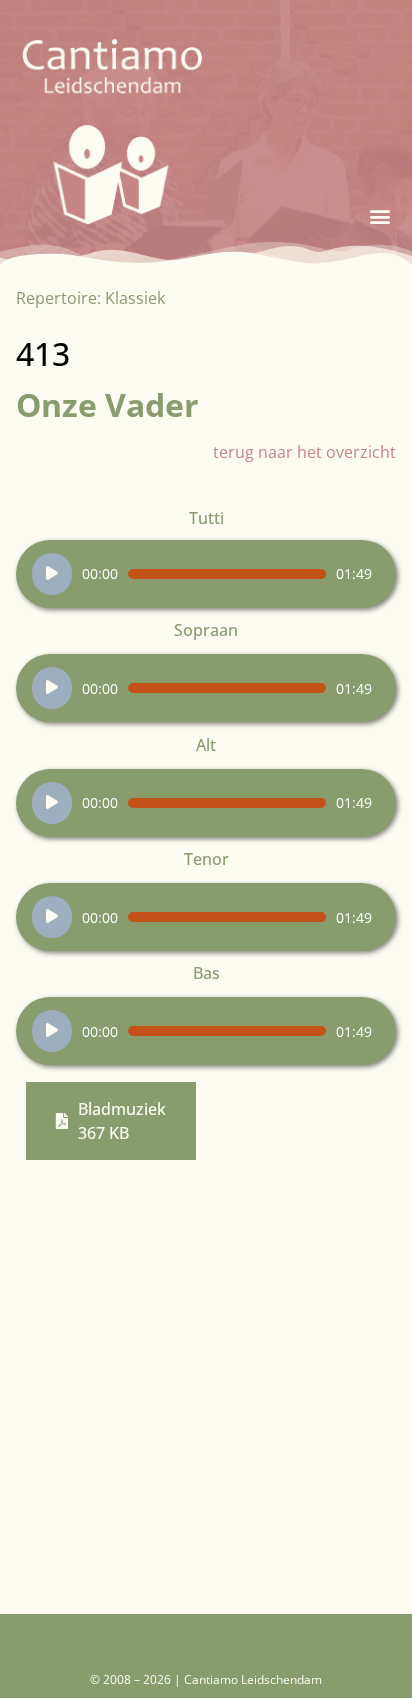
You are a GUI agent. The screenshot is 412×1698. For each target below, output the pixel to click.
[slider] (227, 574)
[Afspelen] (52, 574)
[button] (379, 216)
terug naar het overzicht (304, 452)
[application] (202, 574)
